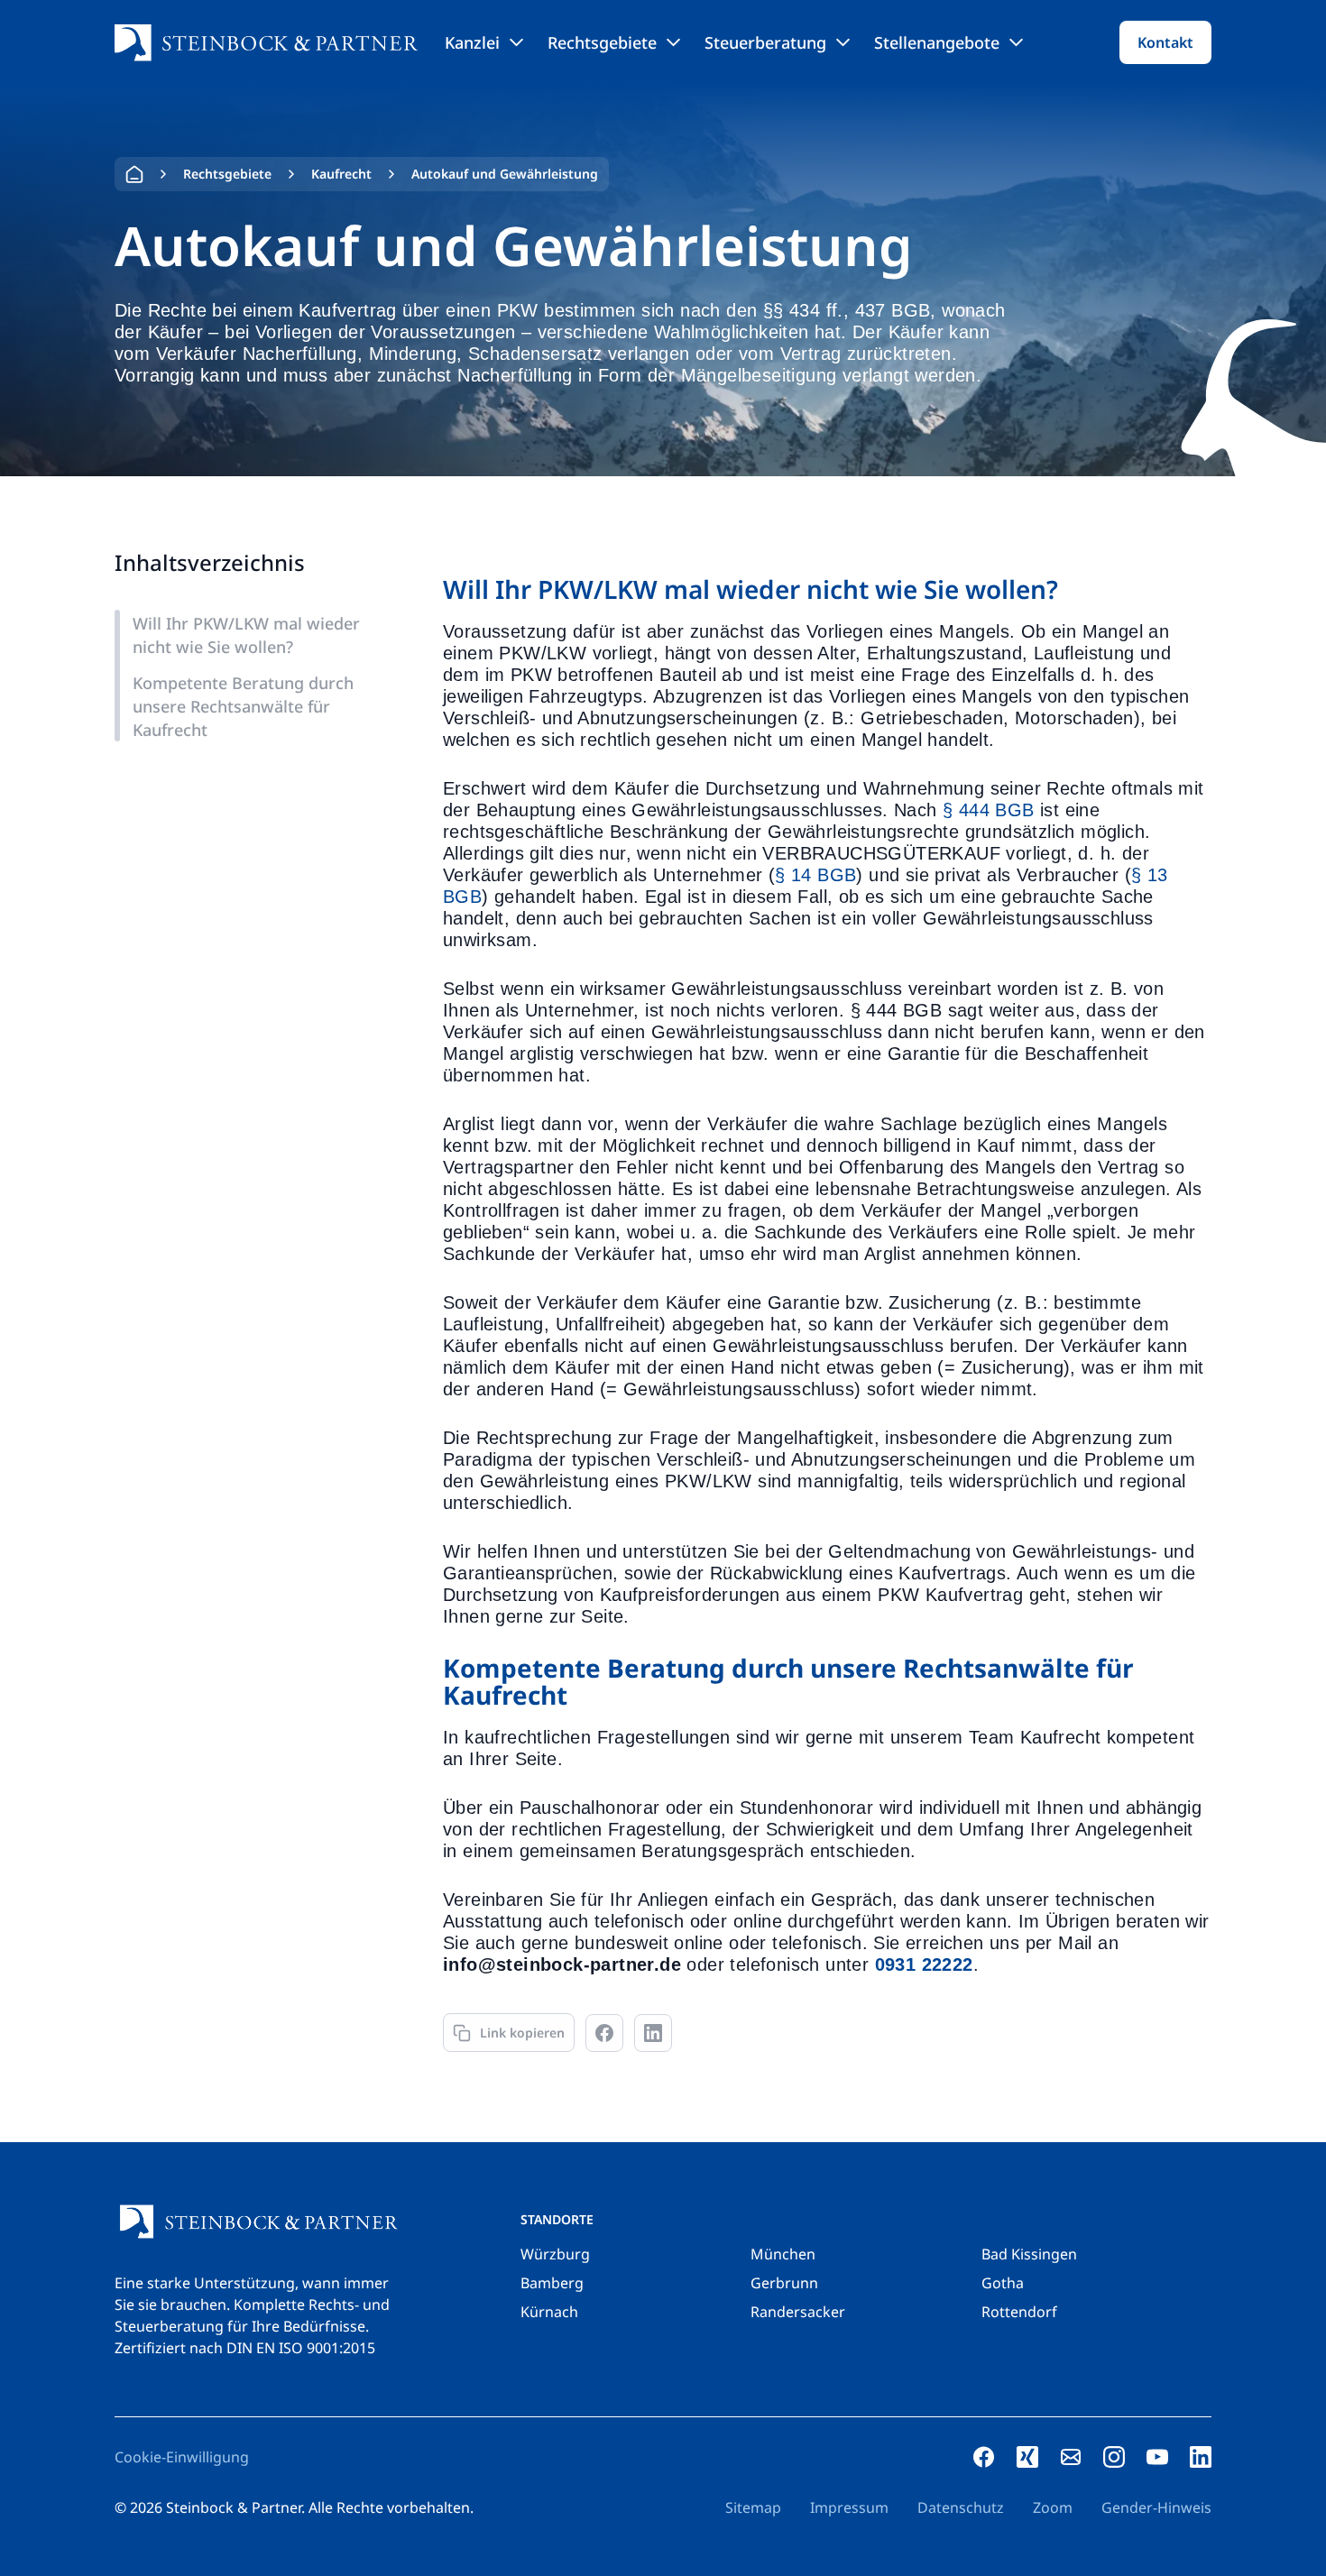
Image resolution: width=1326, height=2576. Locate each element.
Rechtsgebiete (602, 42)
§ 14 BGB (815, 875)
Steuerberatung (765, 42)
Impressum (849, 2507)
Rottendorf (1019, 2312)
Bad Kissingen (1029, 2254)
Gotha (1003, 2283)
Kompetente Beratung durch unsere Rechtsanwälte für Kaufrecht (243, 706)
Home (134, 174)
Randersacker (798, 2312)
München (783, 2254)
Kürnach (549, 2312)
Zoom (1053, 2507)
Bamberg (552, 2283)
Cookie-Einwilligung (182, 2457)
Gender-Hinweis (1156, 2507)
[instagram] (1114, 2457)
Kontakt (1165, 42)
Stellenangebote (937, 42)
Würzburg (555, 2254)
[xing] (1027, 2457)
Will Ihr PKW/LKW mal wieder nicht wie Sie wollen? (246, 635)
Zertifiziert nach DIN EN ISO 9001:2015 (245, 2348)
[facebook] (984, 2457)
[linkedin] (1201, 2457)
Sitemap (753, 2507)
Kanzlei (472, 42)
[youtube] (1157, 2457)
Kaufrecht (341, 174)
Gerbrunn (784, 2283)
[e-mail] (1071, 2457)
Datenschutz (961, 2507)
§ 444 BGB (989, 810)
